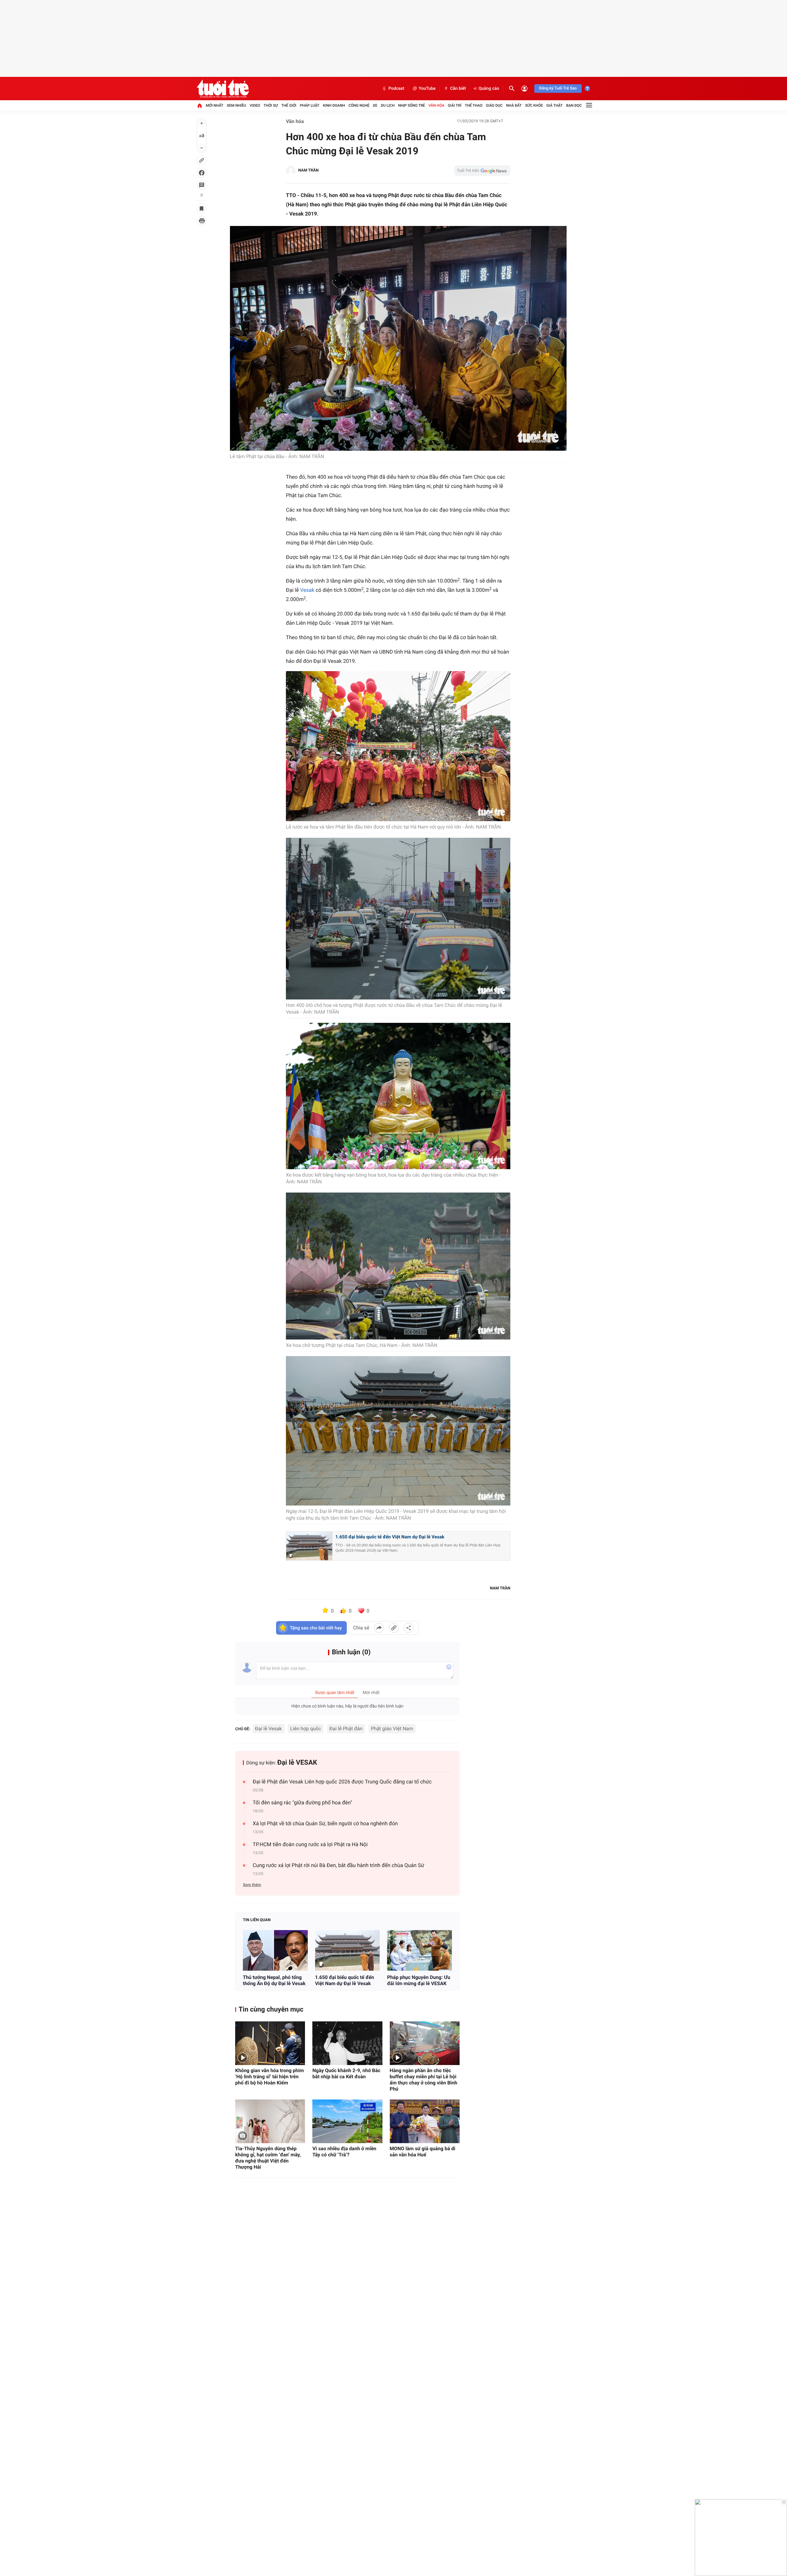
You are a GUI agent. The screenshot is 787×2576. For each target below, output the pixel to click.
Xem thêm (252, 1885)
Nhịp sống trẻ (412, 105)
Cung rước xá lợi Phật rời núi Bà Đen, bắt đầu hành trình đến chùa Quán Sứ (338, 1866)
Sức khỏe (534, 105)
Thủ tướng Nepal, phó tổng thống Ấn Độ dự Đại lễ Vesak (274, 1980)
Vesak (307, 590)
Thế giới (289, 105)
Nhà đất (514, 105)
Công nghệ (359, 105)
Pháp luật (310, 105)
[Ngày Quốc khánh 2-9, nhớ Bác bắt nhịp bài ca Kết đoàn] (347, 2043)
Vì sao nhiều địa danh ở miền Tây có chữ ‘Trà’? (344, 2152)
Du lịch (388, 105)
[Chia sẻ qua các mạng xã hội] (409, 1628)
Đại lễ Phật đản (346, 1729)
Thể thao (474, 105)
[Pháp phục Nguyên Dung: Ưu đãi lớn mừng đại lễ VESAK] (419, 1950)
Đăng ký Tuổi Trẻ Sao (558, 88)
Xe (375, 105)
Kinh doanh (334, 105)
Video (255, 105)
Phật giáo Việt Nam (392, 1729)
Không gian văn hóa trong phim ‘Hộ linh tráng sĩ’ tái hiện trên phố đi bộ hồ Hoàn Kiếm (269, 2077)
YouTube (427, 89)
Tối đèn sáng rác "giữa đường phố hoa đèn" (303, 1803)
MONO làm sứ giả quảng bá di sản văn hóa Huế (423, 2152)
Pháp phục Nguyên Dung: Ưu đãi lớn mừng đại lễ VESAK (419, 1980)
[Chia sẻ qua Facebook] (379, 1628)
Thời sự (271, 105)
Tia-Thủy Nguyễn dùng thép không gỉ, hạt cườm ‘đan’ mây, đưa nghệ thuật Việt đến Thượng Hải (268, 2158)
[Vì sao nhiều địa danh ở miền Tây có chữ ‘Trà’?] (347, 2121)
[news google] (482, 171)
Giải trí (455, 105)
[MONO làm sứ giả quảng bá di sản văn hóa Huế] (425, 2121)
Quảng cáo (489, 89)
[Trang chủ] (200, 105)
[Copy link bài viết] (394, 1628)
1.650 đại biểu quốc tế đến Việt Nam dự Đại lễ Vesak (390, 1537)
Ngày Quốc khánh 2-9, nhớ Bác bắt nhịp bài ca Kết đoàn (346, 2073)
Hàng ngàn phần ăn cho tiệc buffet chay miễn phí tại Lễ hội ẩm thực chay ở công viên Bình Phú (424, 2080)
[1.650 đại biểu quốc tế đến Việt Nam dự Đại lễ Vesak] (348, 1950)
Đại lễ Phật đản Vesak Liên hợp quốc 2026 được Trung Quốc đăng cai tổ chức (342, 1782)
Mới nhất (214, 105)
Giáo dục (494, 105)
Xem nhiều (237, 105)
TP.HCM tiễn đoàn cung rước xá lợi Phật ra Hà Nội (310, 1845)
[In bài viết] (202, 221)
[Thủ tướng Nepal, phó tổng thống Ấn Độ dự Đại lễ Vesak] (275, 1950)
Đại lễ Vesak (269, 1729)
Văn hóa (437, 105)
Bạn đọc (574, 105)
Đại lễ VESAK (297, 1763)
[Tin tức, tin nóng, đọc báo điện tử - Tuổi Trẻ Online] (223, 89)
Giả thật (554, 105)
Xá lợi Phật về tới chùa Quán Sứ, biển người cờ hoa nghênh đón (325, 1824)
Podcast (396, 89)
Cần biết (458, 89)
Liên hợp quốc (306, 1729)
